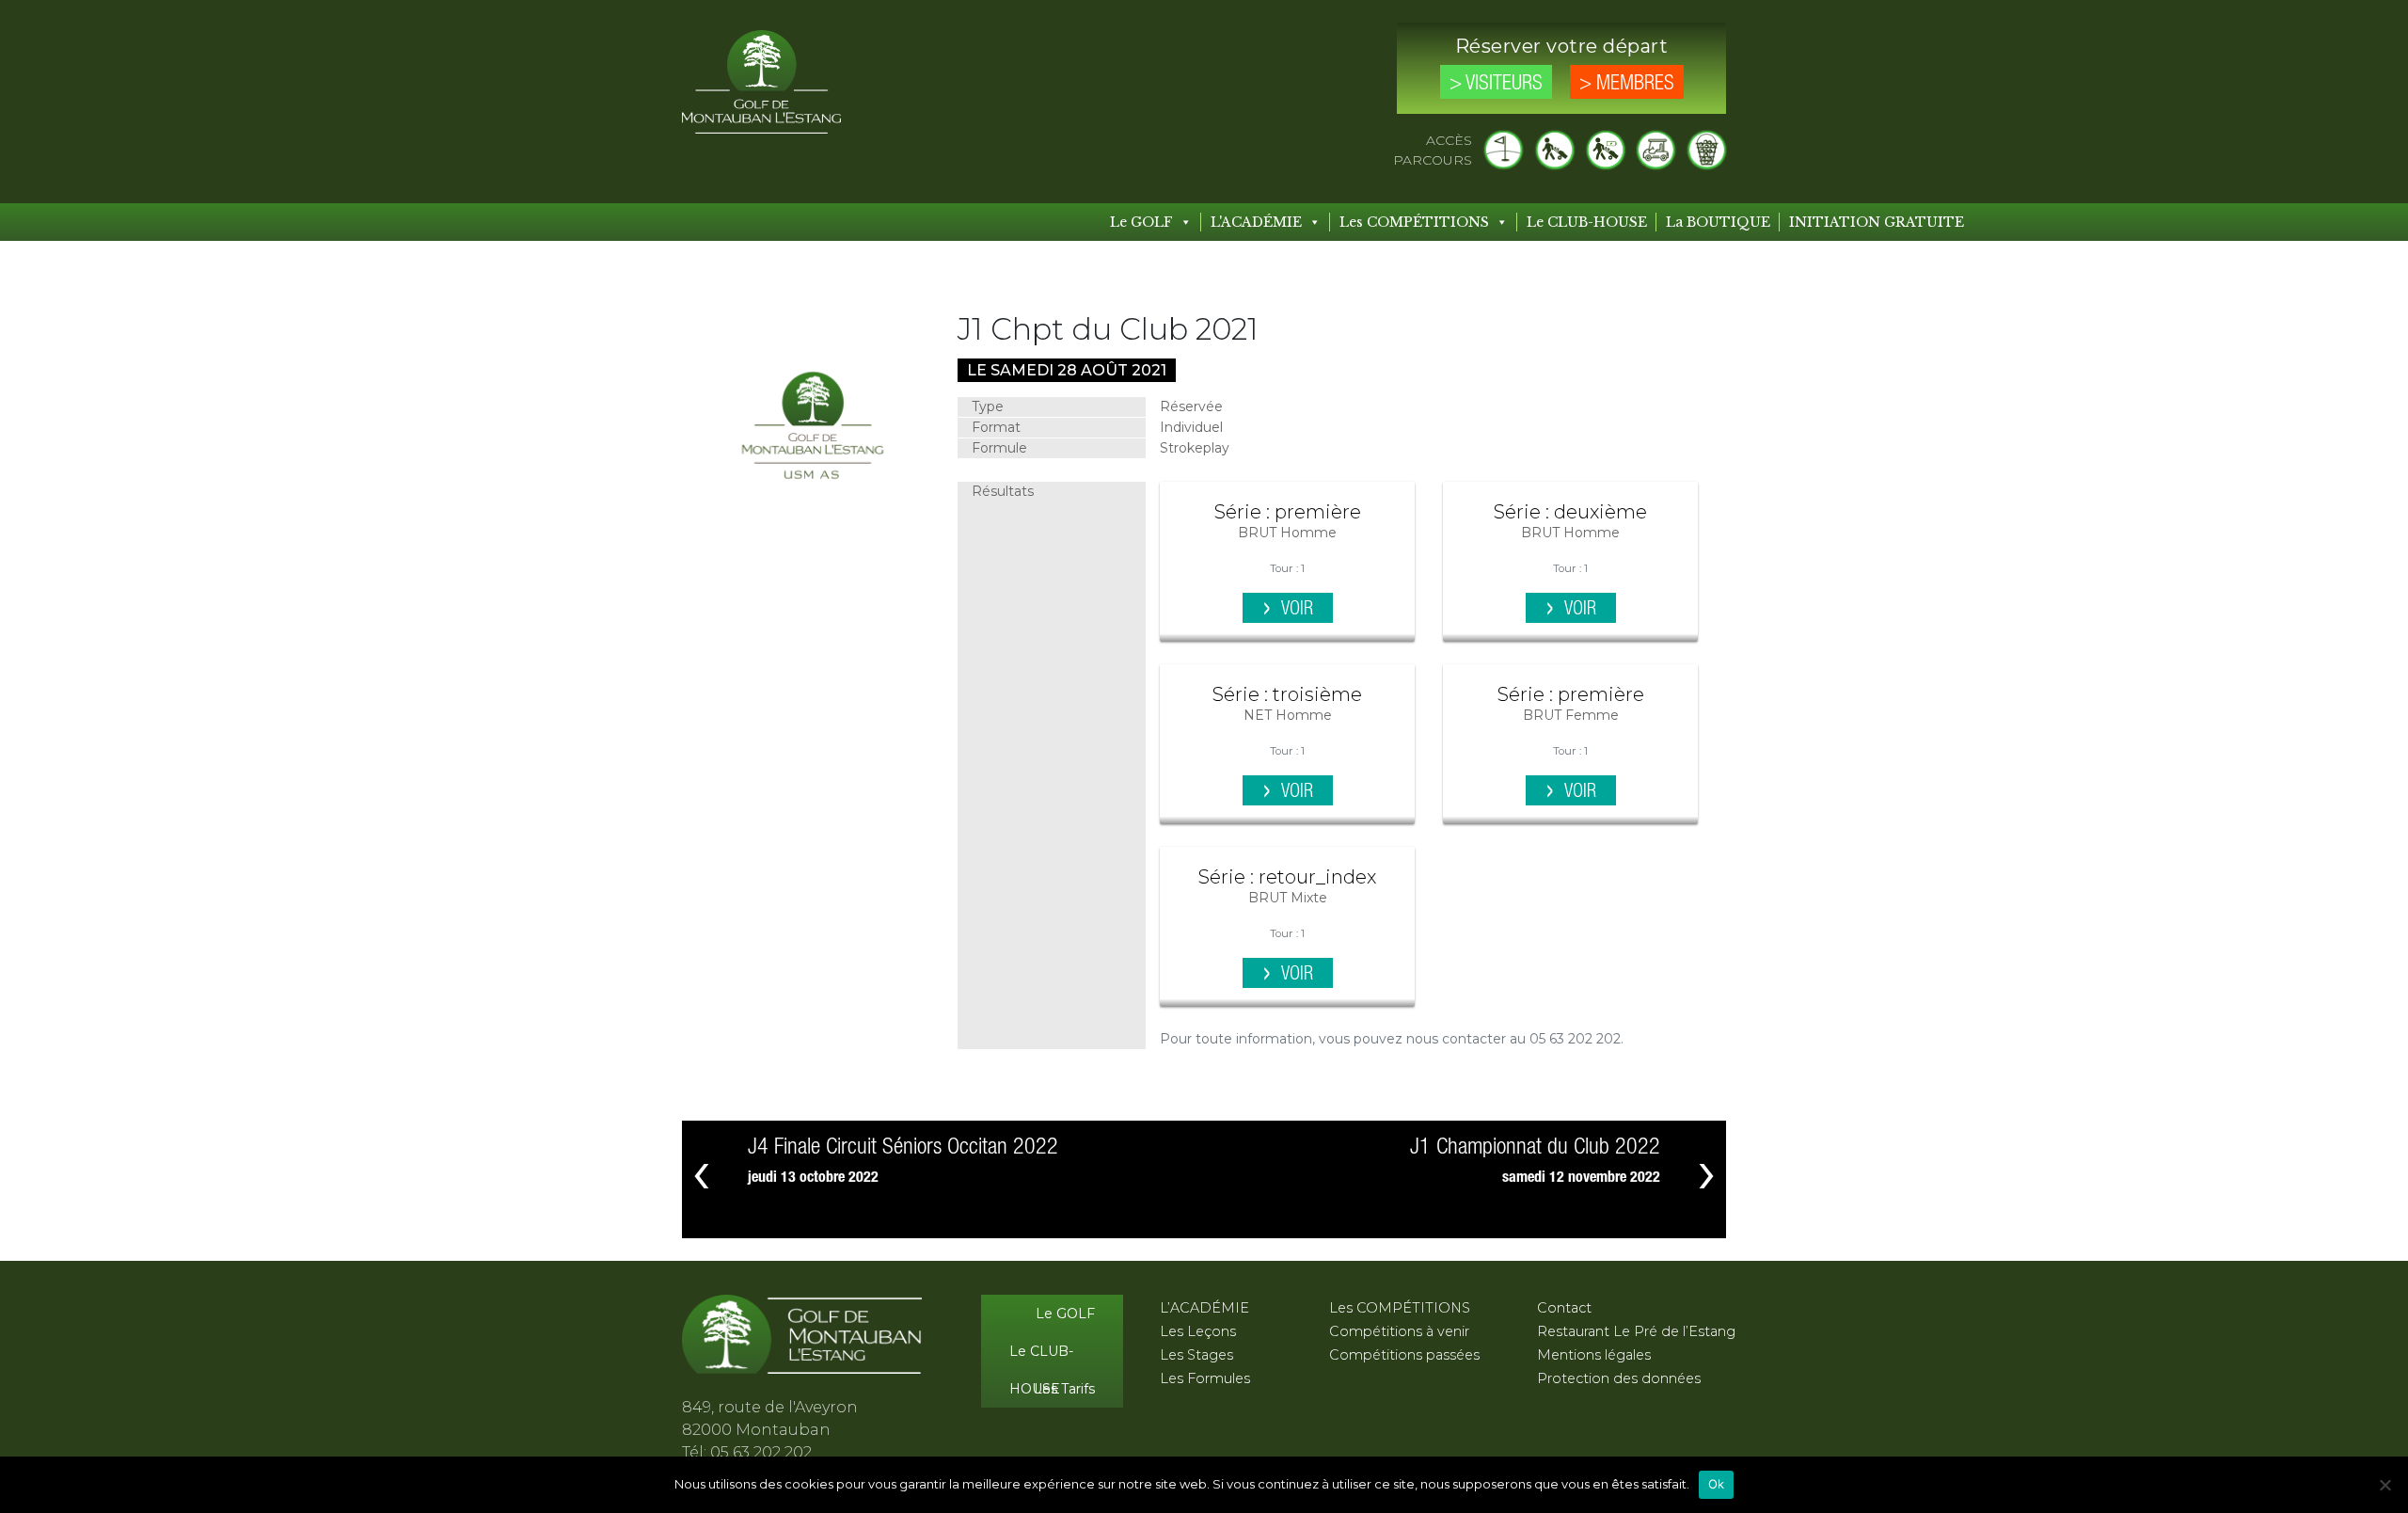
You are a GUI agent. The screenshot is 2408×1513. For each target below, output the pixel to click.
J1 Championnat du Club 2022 (1535, 1147)
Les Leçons (1198, 1331)
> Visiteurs (1496, 84)
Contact (1564, 1308)
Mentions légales (1594, 1355)
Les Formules (1205, 1378)
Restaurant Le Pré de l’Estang (1636, 1331)
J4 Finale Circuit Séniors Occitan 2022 (903, 1147)
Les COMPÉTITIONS (1414, 222)
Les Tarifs (1064, 1389)
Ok (1717, 1484)
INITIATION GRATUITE (1877, 222)
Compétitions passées (1404, 1355)
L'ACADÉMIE (1256, 222)
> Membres (1627, 84)
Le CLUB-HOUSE (1587, 222)
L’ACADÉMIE (1204, 1308)
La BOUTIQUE (1718, 222)
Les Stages (1196, 1355)
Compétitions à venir (1399, 1331)
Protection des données (1619, 1378)
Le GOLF (1141, 222)
